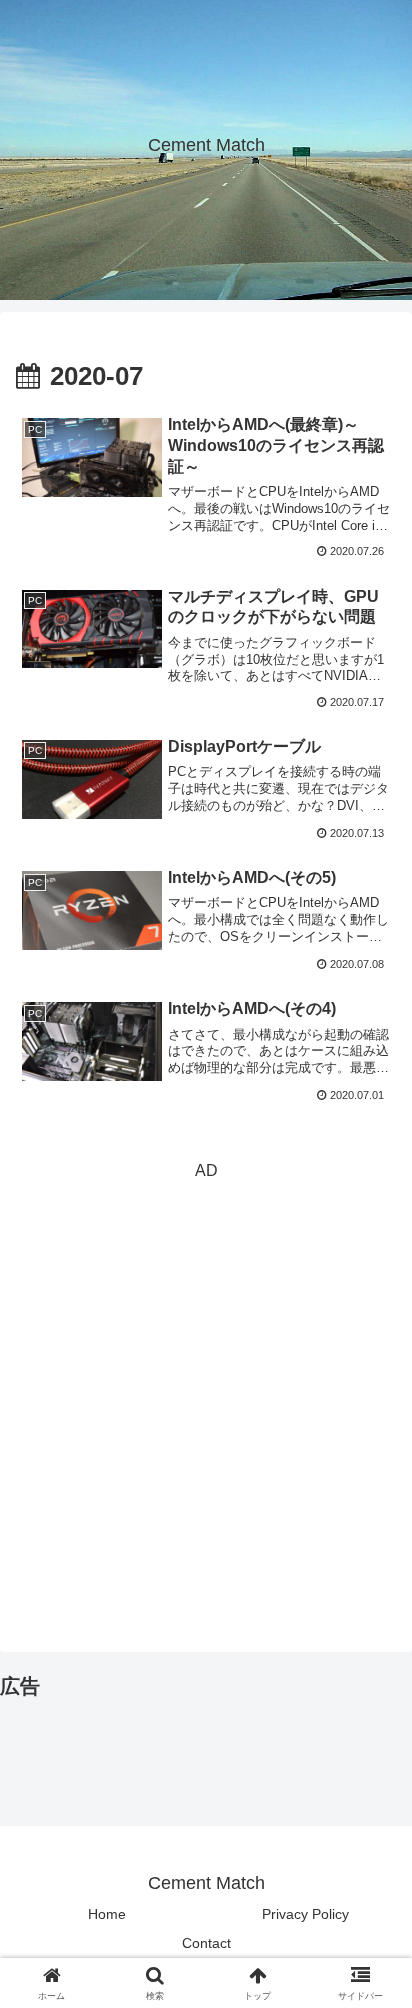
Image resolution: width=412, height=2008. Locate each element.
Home (107, 1914)
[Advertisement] (206, 1392)
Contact (206, 1943)
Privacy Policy (305, 1914)
